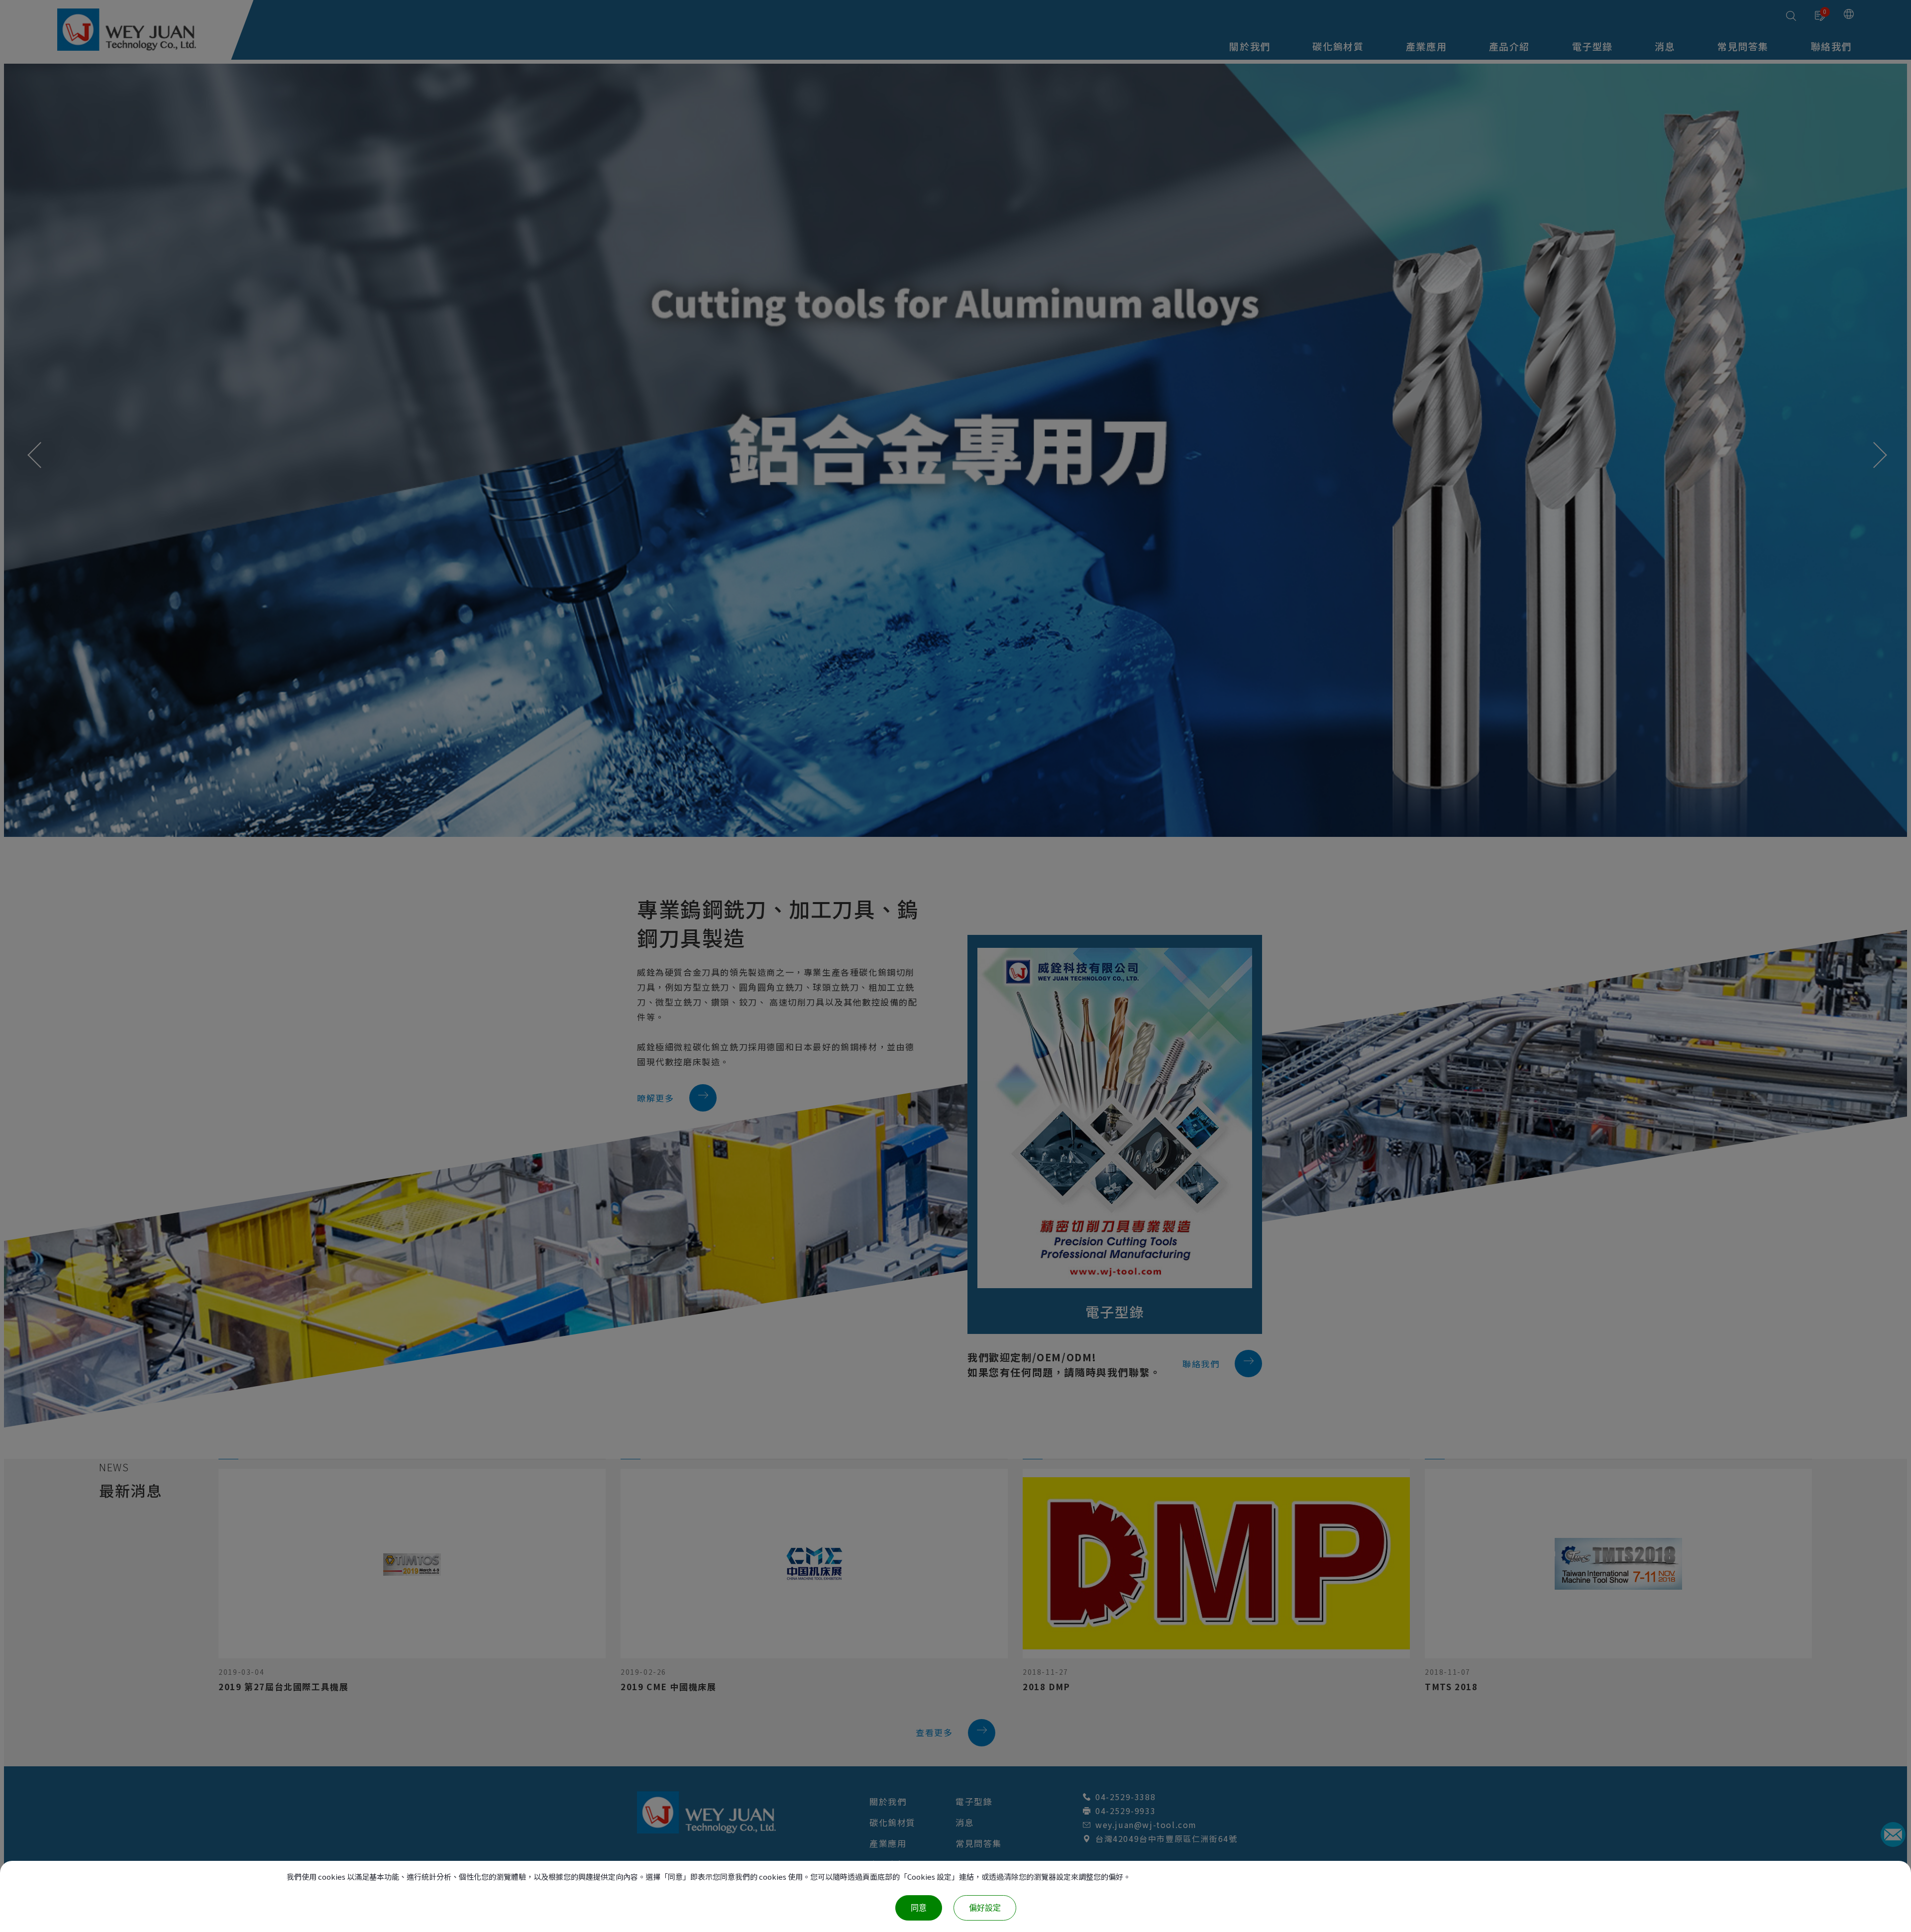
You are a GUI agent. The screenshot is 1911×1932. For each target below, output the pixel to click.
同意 (919, 1908)
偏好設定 (985, 1908)
